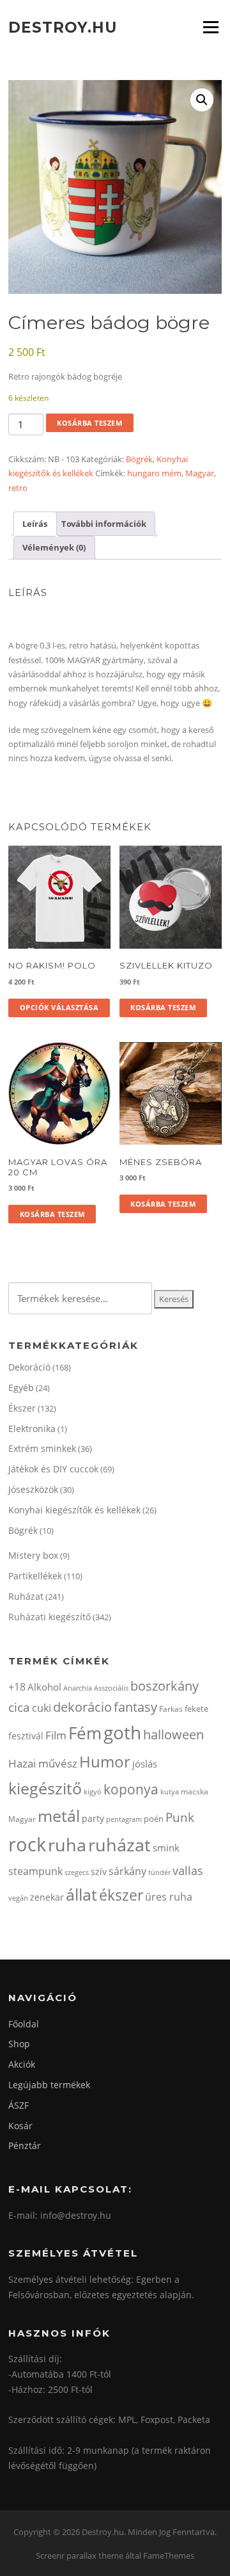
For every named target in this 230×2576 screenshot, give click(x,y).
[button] (202, 100)
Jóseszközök (33, 1489)
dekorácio (82, 1707)
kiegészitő (45, 1788)
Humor (105, 1761)
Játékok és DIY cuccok (53, 1469)
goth (122, 1733)
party (93, 1818)
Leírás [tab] (35, 524)
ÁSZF (19, 2105)
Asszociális (111, 1688)
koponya (131, 1789)
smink (166, 1847)
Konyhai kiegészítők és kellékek (74, 1510)
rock (27, 1844)
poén (154, 1819)
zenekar (47, 1897)
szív (99, 1872)
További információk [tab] (104, 524)
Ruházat (26, 1596)
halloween (173, 1735)
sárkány (127, 1871)
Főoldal (24, 2024)
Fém (85, 1733)
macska (195, 1791)
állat (81, 1894)
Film (56, 1735)
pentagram (124, 1819)
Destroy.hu (63, 27)
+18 (17, 1687)
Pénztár (25, 2145)
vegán (18, 1898)
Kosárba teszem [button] (163, 1007)
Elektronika (32, 1429)
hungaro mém (154, 473)
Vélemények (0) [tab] (54, 547)
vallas (188, 1871)
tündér (159, 1872)
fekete (196, 1709)
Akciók (22, 2064)
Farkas (171, 1709)
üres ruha (169, 1897)
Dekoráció (29, 1367)
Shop (19, 2044)
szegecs (77, 1872)
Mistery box (33, 1555)
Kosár (20, 2126)
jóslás (145, 1764)
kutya (170, 1791)
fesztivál (26, 1736)
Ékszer (22, 1408)
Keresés (174, 1299)
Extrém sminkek (42, 1448)
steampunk (35, 1871)
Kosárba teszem (89, 423)
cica (19, 1707)
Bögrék (139, 459)
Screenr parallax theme (80, 2556)
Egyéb (21, 1388)
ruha (67, 1845)
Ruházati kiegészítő (50, 1617)
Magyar (200, 473)
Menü (211, 27)
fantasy (135, 1707)
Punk (180, 1817)
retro (18, 488)
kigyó (93, 1791)
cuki (42, 1708)
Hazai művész (43, 1763)
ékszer (121, 1895)
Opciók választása (59, 1007)
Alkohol (44, 1687)
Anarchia (78, 1688)
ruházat (119, 1845)
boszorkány (165, 1686)
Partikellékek (35, 1576)
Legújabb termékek (49, 2085)
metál (59, 1815)
